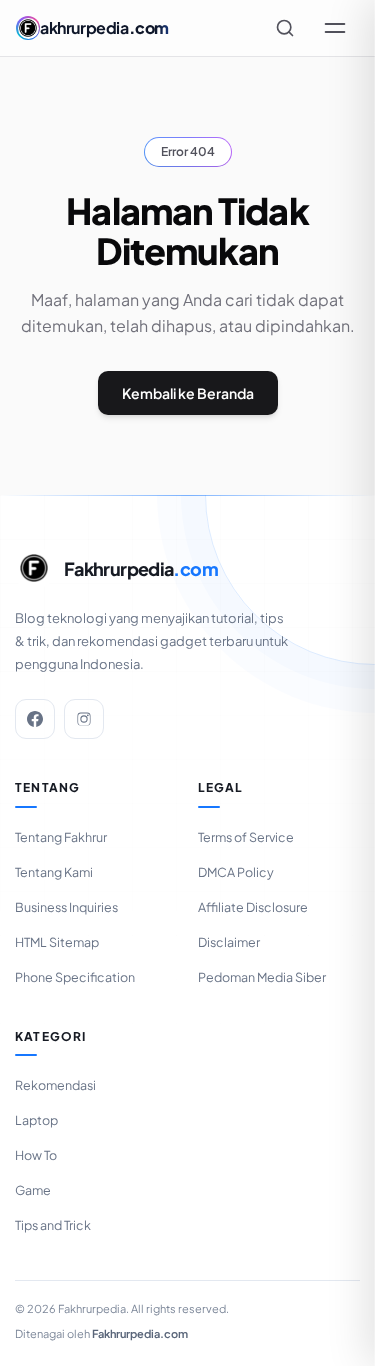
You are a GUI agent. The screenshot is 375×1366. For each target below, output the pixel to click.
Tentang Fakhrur (61, 837)
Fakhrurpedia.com (140, 1333)
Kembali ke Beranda (188, 393)
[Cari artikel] (285, 28)
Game (33, 1190)
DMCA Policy (236, 872)
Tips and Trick (53, 1225)
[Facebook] (35, 719)
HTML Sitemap (57, 942)
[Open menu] (335, 28)
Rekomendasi (55, 1085)
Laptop (36, 1120)
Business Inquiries (66, 907)
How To (36, 1155)
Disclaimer (229, 942)
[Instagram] (84, 719)
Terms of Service (246, 837)
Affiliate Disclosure (253, 907)
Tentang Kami (54, 872)
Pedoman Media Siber (262, 977)
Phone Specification (75, 977)
